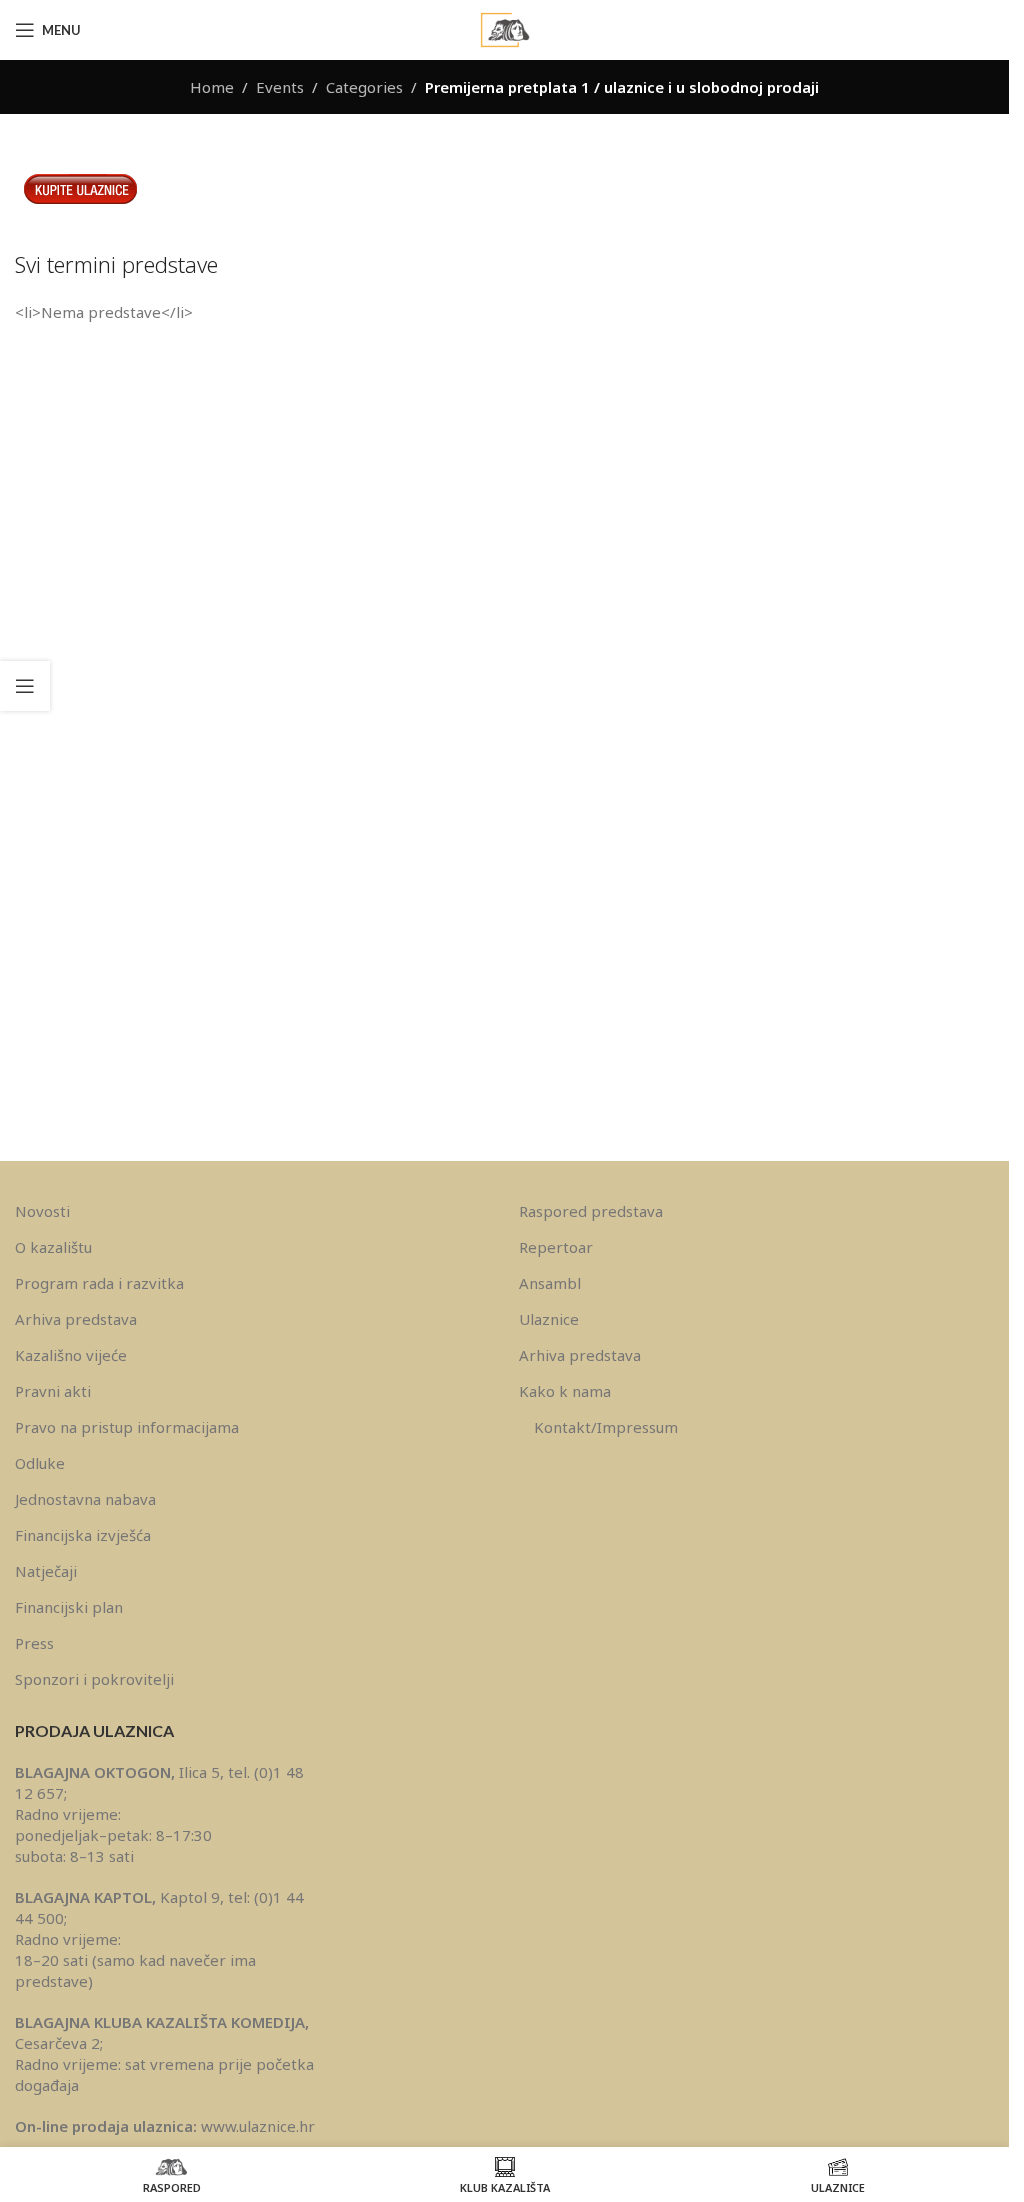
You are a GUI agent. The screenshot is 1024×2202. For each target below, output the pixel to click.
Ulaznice (549, 1319)
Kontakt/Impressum (606, 1427)
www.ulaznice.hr (258, 2126)
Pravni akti (53, 1391)
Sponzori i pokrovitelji (94, 1679)
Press (34, 1643)
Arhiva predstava (76, 1319)
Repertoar (556, 1247)
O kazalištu (53, 1247)
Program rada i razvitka (99, 1283)
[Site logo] (505, 28)
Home (212, 87)
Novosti (42, 1211)
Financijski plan (69, 1607)
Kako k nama (565, 1391)
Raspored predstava (591, 1211)
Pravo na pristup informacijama (127, 1427)
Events (280, 87)
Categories (364, 87)
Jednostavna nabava (85, 1499)
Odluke (40, 1463)
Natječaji (46, 1571)
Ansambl (550, 1283)
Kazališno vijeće (71, 1355)
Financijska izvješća (83, 1535)
